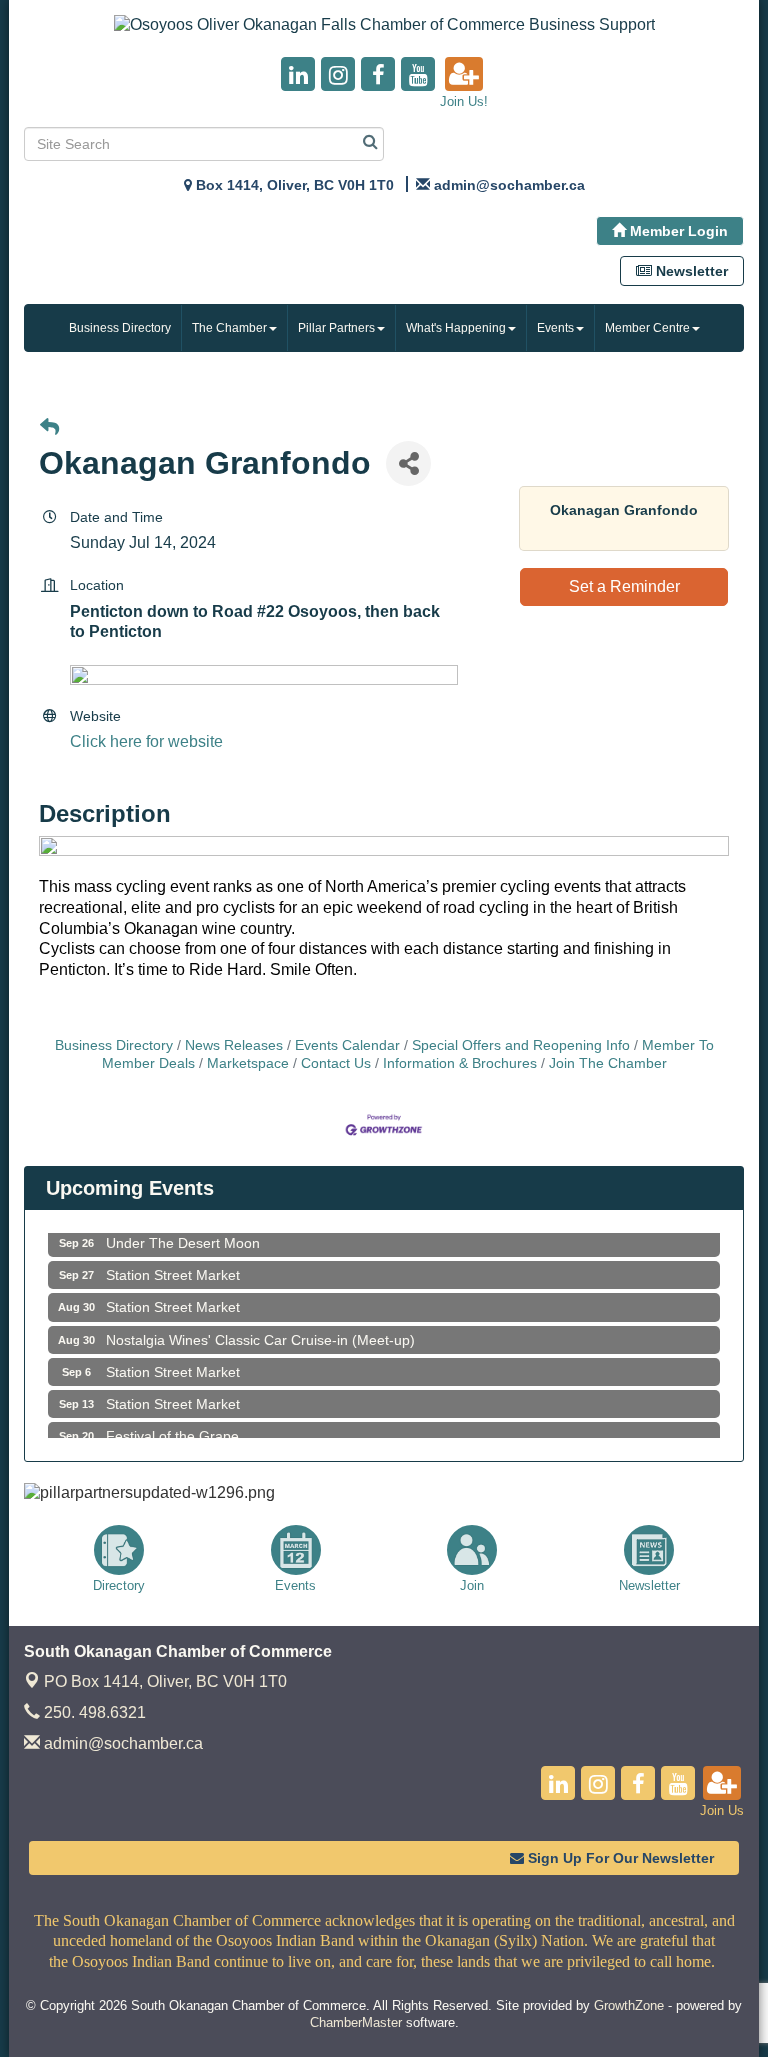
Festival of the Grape (172, 1424)
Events (555, 328)
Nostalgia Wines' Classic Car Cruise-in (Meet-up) (260, 1328)
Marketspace (248, 1063)
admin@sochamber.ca (121, 1743)
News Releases (234, 1045)
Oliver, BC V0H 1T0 (165, 1681)
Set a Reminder (624, 586)
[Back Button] (49, 428)
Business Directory (120, 328)
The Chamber (229, 328)
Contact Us (336, 1063)
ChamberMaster (356, 2022)
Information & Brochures (460, 1063)
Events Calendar (347, 1045)
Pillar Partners (336, 328)
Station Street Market (173, 1263)
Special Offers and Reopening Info (521, 1045)
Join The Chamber (608, 1063)
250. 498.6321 (93, 1712)
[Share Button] (408, 463)
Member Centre (647, 328)
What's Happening (456, 328)
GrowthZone (629, 2005)
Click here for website (146, 741)
